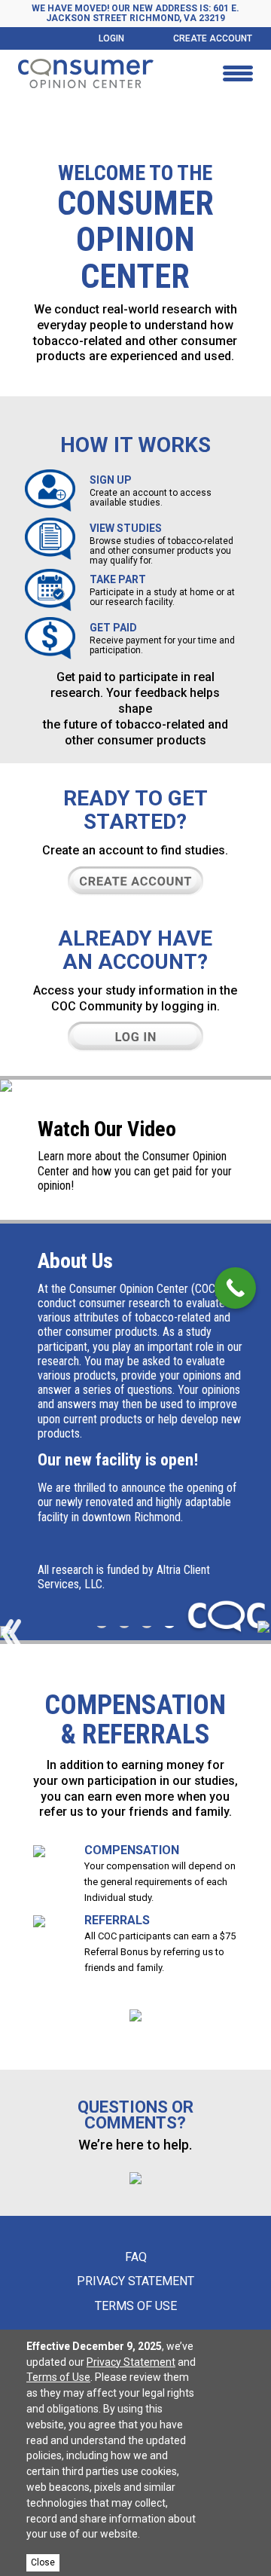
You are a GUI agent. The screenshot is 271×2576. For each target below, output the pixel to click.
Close (43, 2562)
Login (111, 38)
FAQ (136, 2257)
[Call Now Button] (235, 1288)
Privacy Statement (135, 2281)
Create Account (213, 38)
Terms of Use (136, 2306)
